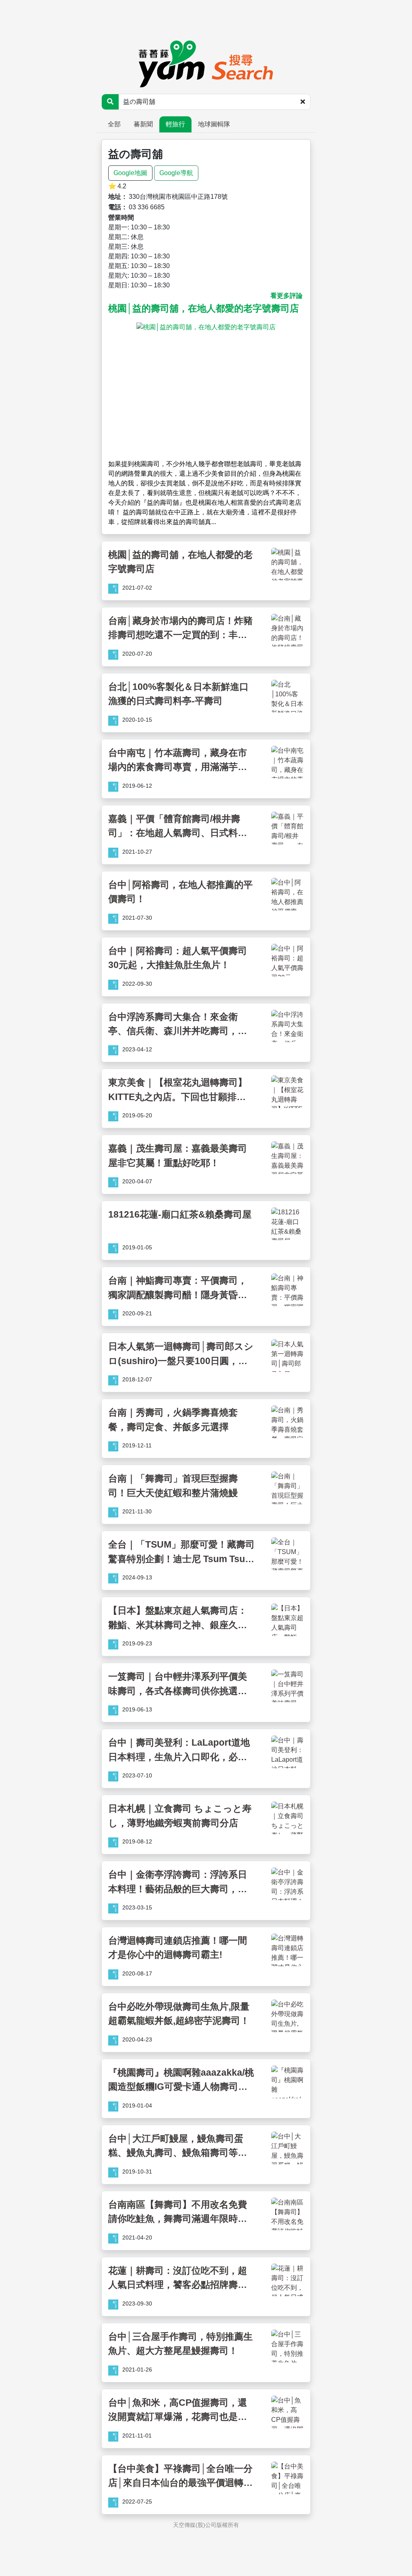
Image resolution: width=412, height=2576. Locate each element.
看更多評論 (286, 296)
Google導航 (176, 173)
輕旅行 (175, 124)
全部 (114, 124)
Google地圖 (130, 173)
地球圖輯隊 (214, 124)
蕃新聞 (143, 124)
